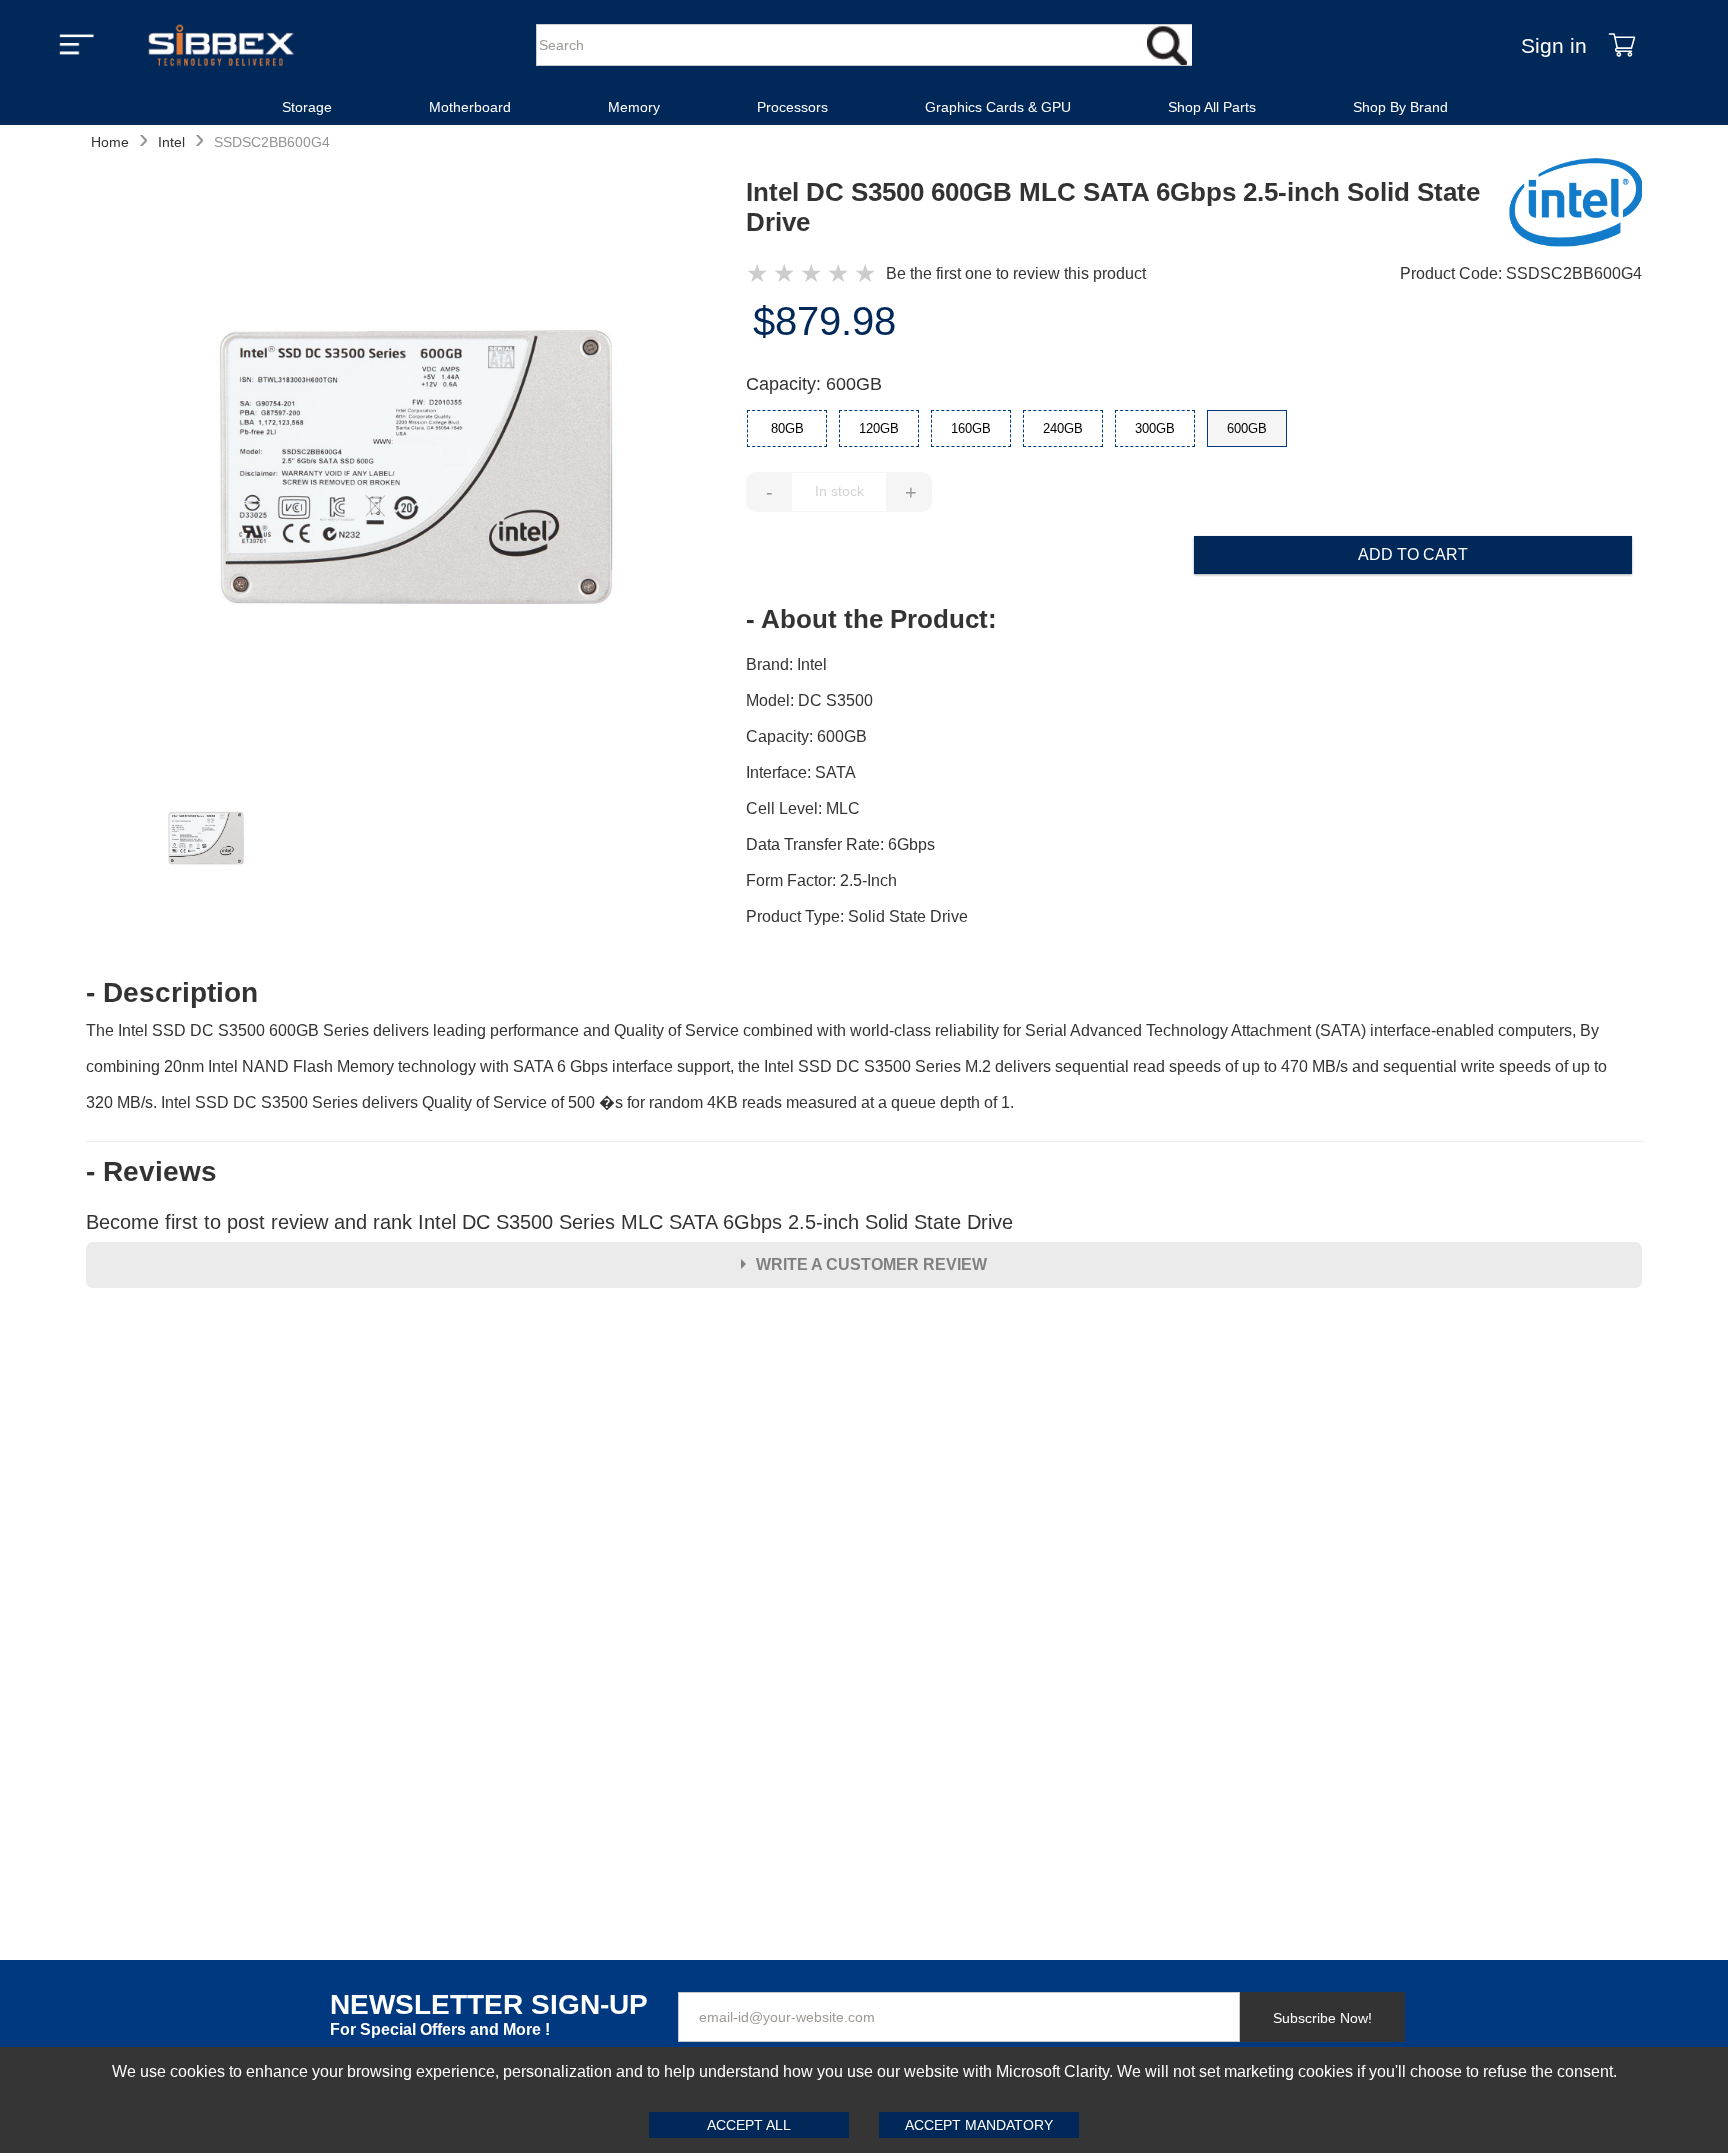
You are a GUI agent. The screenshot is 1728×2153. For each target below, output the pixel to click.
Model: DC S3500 (809, 700)
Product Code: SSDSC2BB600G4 (1521, 273)
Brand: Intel (786, 664)
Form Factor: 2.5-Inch (821, 880)
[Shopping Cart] (1622, 45)
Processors (792, 107)
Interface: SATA (801, 772)
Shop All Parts (1212, 107)
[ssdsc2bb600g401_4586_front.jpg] (416, 470)
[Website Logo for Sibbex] (221, 45)
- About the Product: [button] (871, 619)
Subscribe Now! (1322, 2018)
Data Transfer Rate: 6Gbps (840, 844)
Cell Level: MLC (803, 808)
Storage (307, 107)
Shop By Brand (1400, 107)
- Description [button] (172, 993)
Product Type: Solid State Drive (857, 916)
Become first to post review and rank (549, 1222)
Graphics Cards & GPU (998, 107)
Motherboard (470, 107)
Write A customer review (871, 1264)
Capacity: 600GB (814, 384)
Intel (171, 142)
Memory (634, 107)
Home (110, 142)
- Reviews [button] (151, 1172)
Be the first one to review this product (1016, 273)
